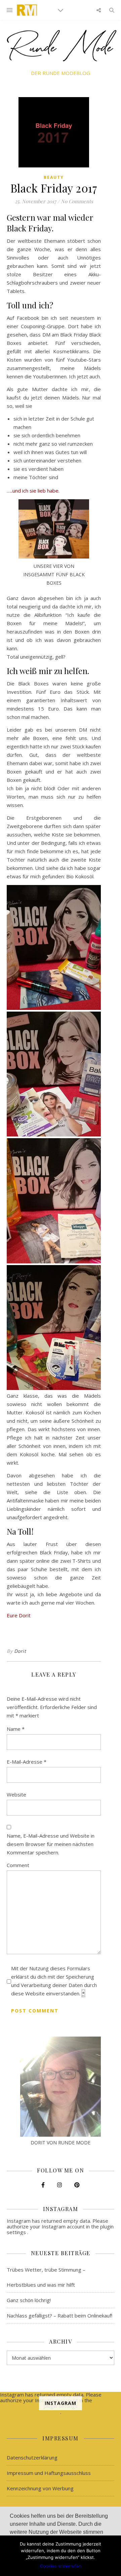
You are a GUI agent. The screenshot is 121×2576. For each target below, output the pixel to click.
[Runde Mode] (27, 10)
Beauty (54, 177)
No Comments (77, 201)
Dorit (20, 1651)
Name (16, 1729)
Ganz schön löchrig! (29, 2300)
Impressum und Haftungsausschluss (49, 2473)
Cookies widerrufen (61, 2566)
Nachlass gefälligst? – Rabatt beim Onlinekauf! (59, 2315)
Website (16, 1794)
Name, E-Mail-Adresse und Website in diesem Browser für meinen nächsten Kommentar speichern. (51, 1844)
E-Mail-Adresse (27, 1762)
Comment (18, 1865)
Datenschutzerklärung (32, 2457)
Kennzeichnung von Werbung (40, 2488)
